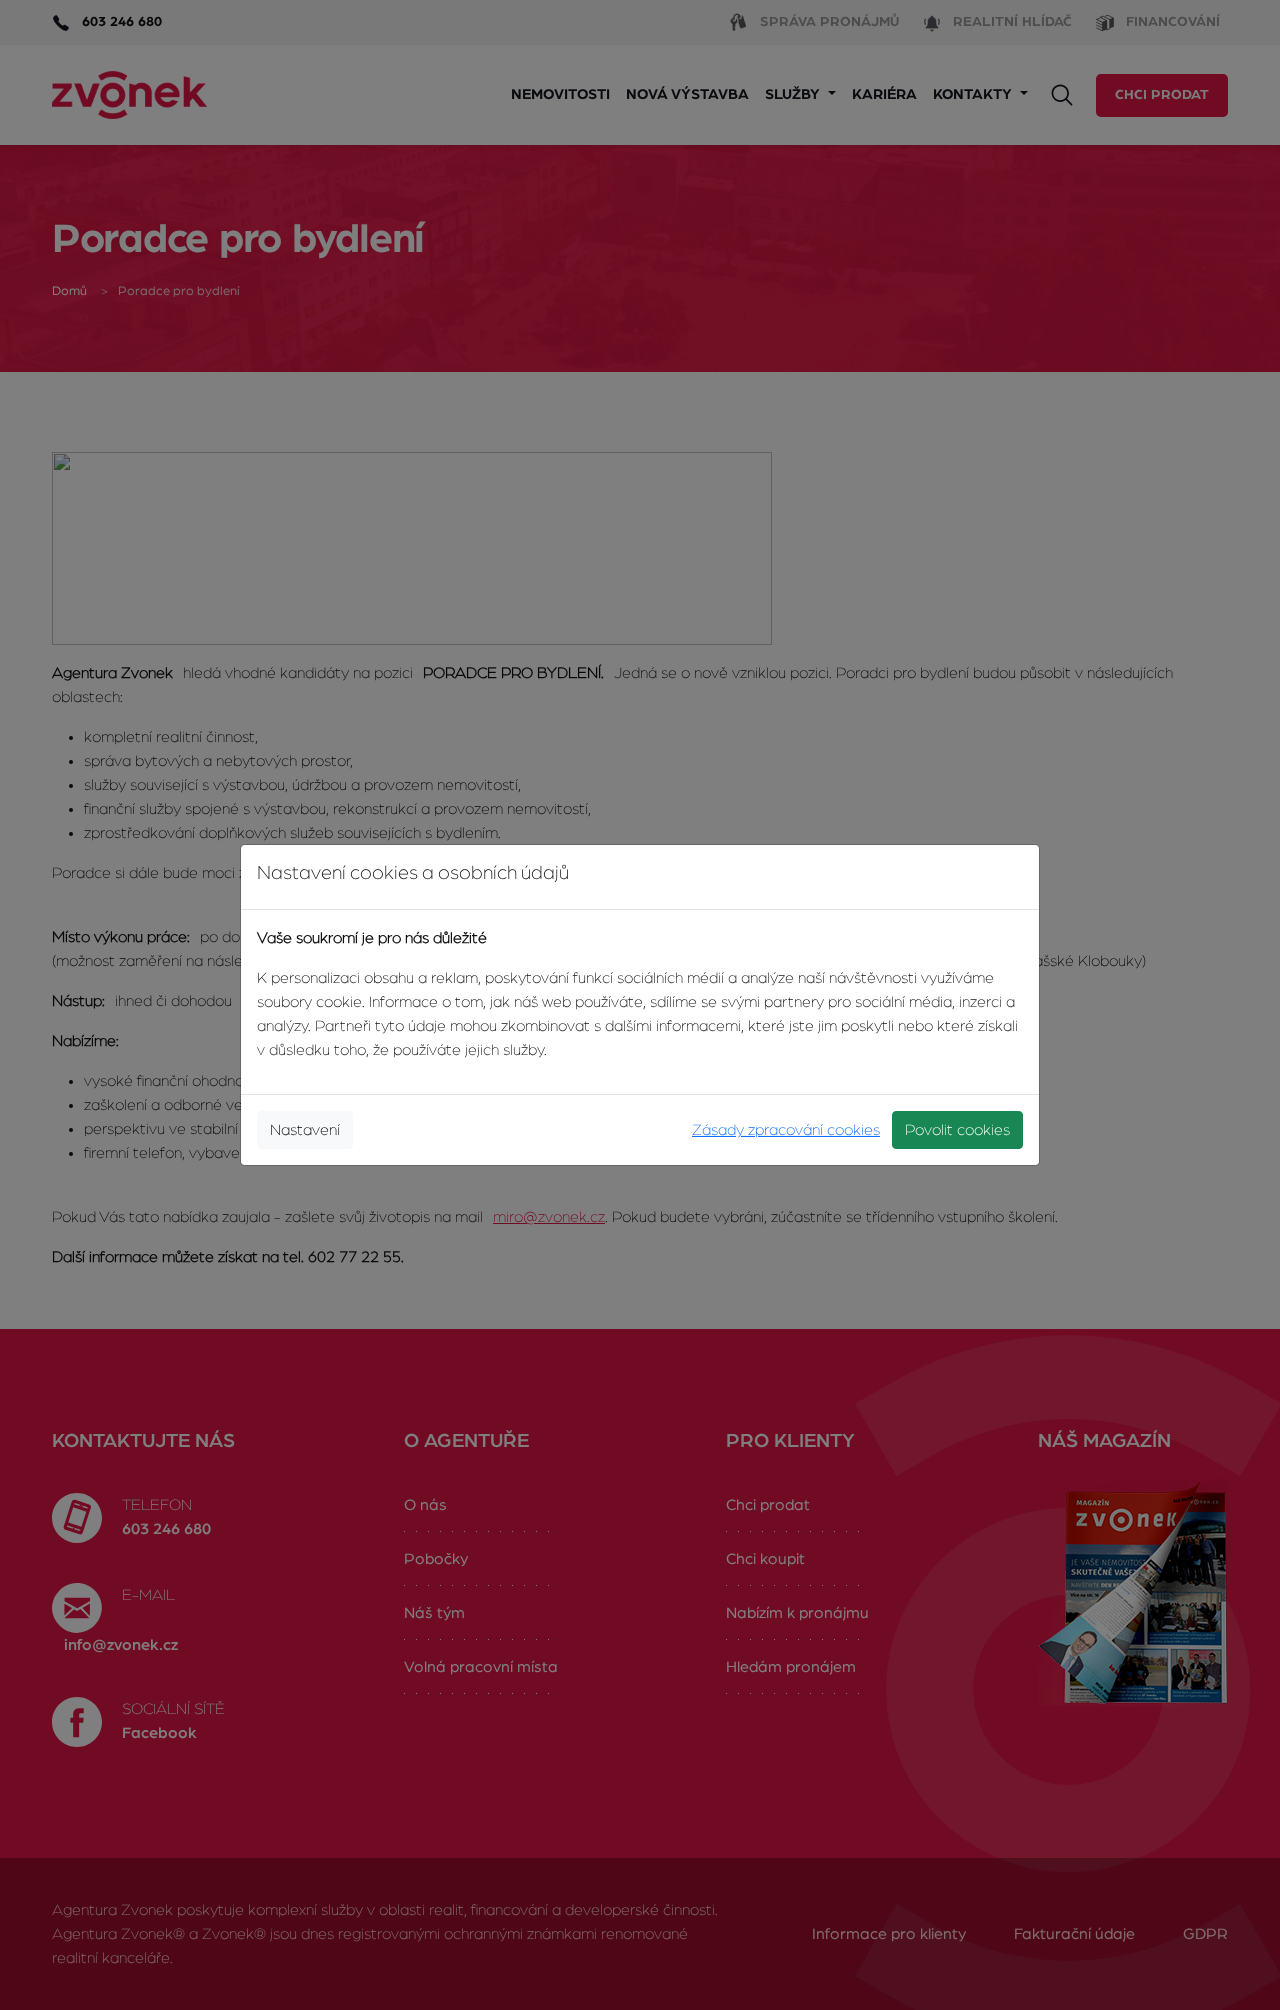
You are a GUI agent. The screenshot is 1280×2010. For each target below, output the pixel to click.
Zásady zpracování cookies (786, 1130)
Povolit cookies (957, 1130)
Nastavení (305, 1130)
